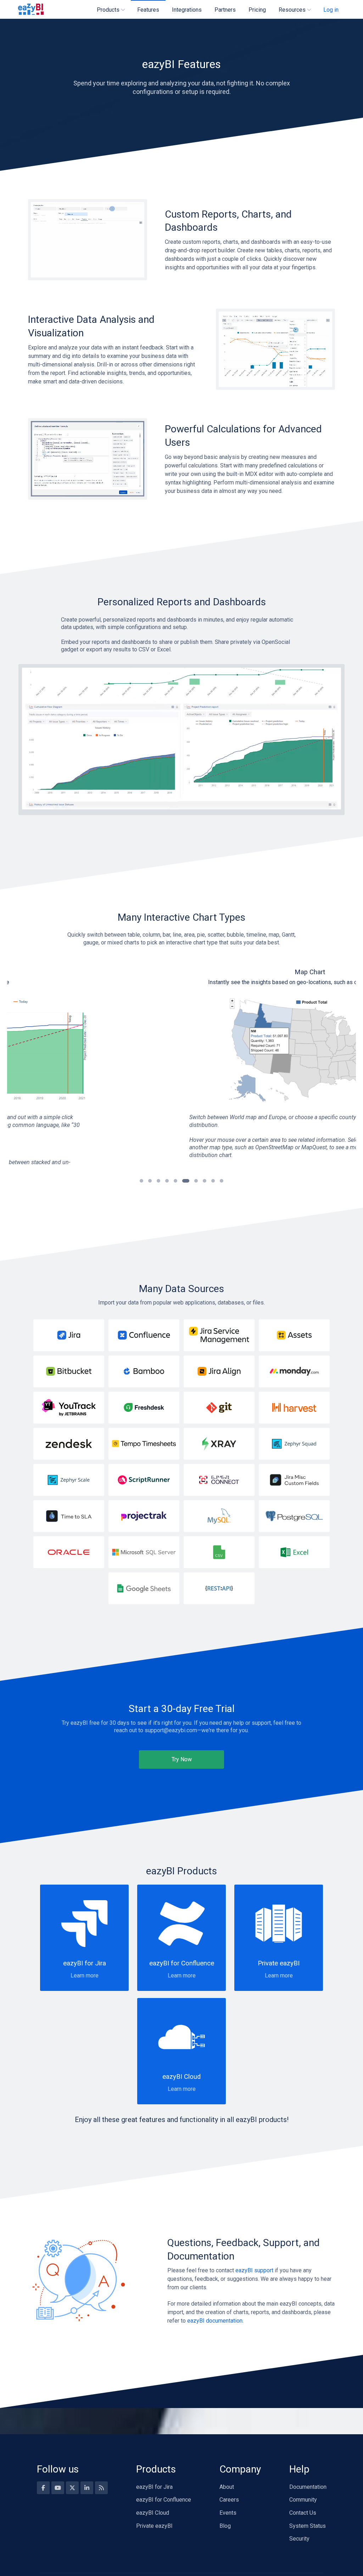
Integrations (187, 10)
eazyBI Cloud (153, 2513)
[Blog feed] (101, 2488)
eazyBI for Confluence (164, 2500)
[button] (141, 1181)
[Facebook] (43, 2488)
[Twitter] (72, 2488)
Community (303, 2500)
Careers (229, 2500)
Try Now (182, 1759)
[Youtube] (58, 2488)
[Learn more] (69, 1335)
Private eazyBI (154, 2526)
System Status (308, 2526)
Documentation (308, 2487)
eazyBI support (254, 2270)
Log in (331, 10)
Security (299, 2539)
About (227, 2487)
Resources (292, 10)
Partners (225, 10)
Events (228, 2513)
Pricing (257, 10)
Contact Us (303, 2513)
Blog (225, 2526)
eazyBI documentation (215, 2321)
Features (148, 10)
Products (108, 10)
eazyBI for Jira (154, 2487)
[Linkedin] (87, 2488)
